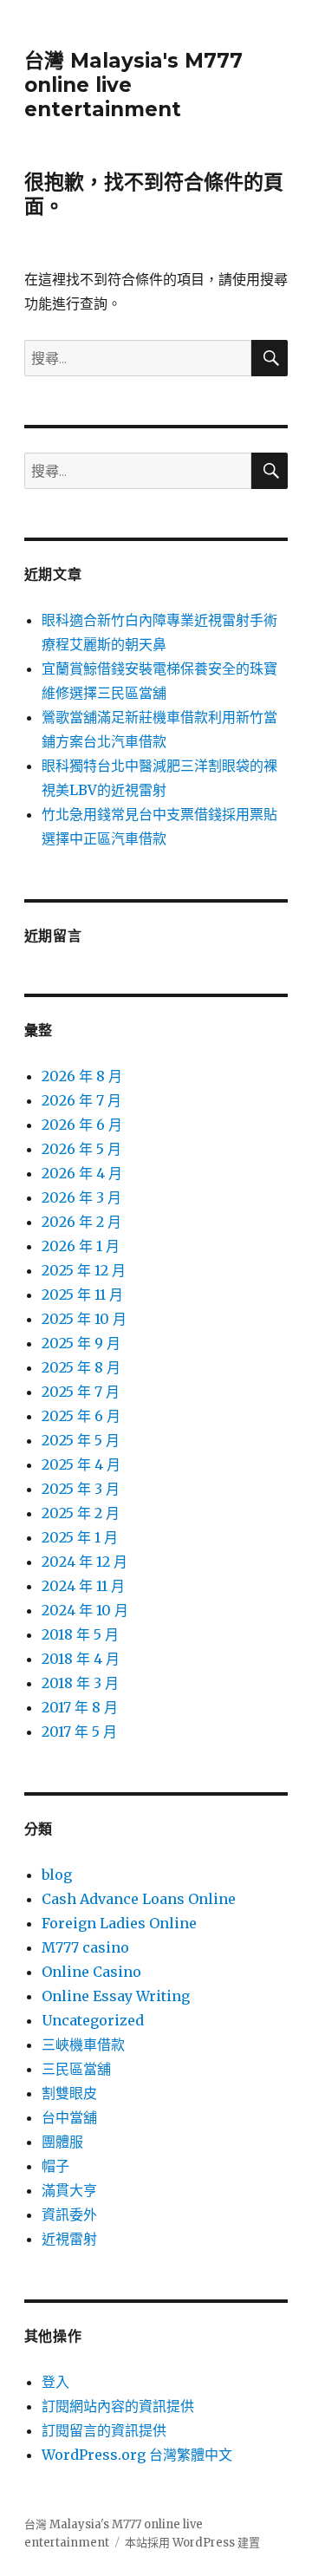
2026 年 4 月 (82, 1173)
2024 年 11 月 (83, 1586)
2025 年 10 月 (84, 1319)
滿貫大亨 (69, 2190)
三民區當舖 (76, 2069)
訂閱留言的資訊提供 (104, 2430)
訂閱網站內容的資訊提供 (118, 2406)
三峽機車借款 (83, 2044)
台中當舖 (69, 2117)
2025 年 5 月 (81, 1440)
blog (57, 1875)
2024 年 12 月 (84, 1562)
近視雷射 (69, 2239)
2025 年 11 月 (82, 1295)
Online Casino (91, 1972)
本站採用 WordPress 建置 (192, 2543)
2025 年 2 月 (81, 1513)
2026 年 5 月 (81, 1149)
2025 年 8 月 (81, 1367)
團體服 (62, 2142)
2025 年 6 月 (81, 1416)
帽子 (55, 2166)
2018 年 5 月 (80, 1634)
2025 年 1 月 (80, 1537)
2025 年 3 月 (81, 1489)
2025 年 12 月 (84, 1270)
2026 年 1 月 (81, 1246)
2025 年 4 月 (81, 1464)
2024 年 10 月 (85, 1610)
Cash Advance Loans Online (139, 1899)
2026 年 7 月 (81, 1100)
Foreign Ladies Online (119, 1923)
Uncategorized (93, 2020)
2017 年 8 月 (80, 1707)
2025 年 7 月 (81, 1392)
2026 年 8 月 (82, 1076)
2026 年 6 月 (82, 1125)
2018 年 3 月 (80, 1683)
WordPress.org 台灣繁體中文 (137, 2455)
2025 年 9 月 (81, 1343)
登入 (55, 2382)
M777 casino (85, 1947)
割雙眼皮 (69, 2093)
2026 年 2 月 (81, 1222)
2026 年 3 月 (81, 1197)
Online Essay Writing (116, 1996)
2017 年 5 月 (79, 1731)
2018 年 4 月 (81, 1659)
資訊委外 (69, 2214)
